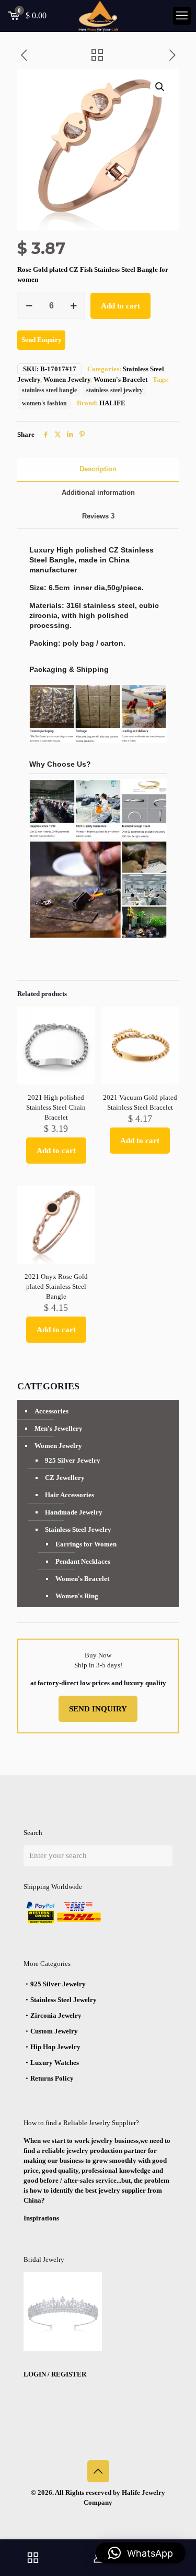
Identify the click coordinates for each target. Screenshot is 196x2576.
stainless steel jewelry (114, 390)
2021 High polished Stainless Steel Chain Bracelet (56, 1107)
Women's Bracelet (120, 379)
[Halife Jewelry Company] (98, 16)
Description (98, 469)
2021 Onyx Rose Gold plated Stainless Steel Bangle (56, 1286)
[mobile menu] (182, 16)
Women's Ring (77, 1596)
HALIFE (112, 403)
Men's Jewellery (59, 1428)
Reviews (98, 516)
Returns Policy (52, 2078)
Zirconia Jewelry (56, 2015)
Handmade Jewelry (74, 1512)
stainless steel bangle (49, 390)
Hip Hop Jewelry (55, 2047)
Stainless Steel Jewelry (78, 1529)
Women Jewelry (67, 379)
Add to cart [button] (56, 1151)
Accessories (51, 1411)
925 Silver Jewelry (73, 1460)
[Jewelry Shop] (33, 2558)
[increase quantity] (73, 306)
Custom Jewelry (54, 2031)
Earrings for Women (86, 1544)
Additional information (98, 493)
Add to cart (120, 306)
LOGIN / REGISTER (55, 2374)
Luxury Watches (55, 2063)
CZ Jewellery (65, 1478)
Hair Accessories (70, 1495)
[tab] (98, 469)
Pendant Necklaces (83, 1561)
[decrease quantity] (29, 306)
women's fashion (44, 403)
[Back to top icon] (98, 2471)
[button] (160, 87)
